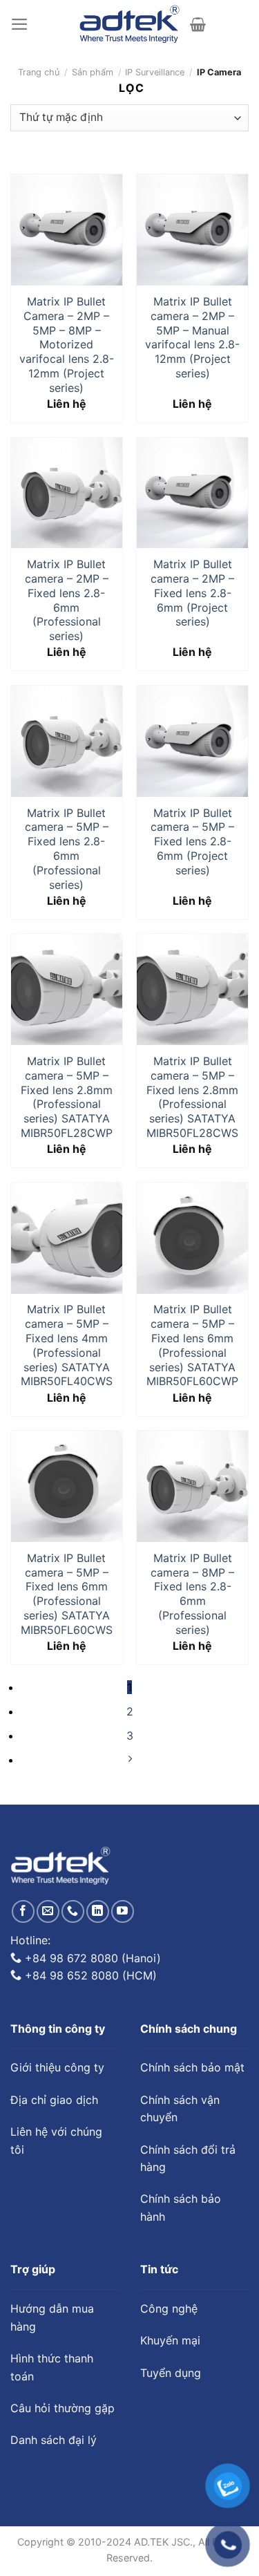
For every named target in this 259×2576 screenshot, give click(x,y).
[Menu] (20, 24)
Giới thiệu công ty (57, 2067)
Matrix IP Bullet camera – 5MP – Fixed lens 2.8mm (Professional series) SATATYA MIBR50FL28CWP (67, 1097)
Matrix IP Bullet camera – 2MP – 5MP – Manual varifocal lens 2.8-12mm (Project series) (192, 337)
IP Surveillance (155, 72)
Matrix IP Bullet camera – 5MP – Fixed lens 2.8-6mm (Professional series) (67, 849)
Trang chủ (39, 72)
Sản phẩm (93, 72)
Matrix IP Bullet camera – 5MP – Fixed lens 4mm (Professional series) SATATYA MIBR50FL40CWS (67, 1345)
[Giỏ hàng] (198, 24)
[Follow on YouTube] (123, 1911)
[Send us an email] (48, 1911)
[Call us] (73, 1911)
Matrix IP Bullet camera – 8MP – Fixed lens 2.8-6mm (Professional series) (192, 1594)
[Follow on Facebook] (23, 1911)
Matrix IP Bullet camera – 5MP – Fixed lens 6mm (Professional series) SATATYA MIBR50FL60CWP (192, 1345)
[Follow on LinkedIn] (98, 1911)
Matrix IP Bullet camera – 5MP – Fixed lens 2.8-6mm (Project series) (192, 842)
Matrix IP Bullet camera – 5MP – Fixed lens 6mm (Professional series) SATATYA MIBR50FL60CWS (67, 1594)
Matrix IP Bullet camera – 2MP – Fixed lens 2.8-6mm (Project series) (192, 593)
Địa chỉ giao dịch (54, 2100)
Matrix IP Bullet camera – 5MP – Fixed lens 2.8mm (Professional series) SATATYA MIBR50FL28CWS (192, 1097)
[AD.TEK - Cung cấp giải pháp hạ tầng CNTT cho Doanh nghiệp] (129, 24)
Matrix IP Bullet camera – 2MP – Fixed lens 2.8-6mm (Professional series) (67, 600)
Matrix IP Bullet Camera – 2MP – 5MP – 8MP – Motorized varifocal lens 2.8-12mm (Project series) (67, 345)
